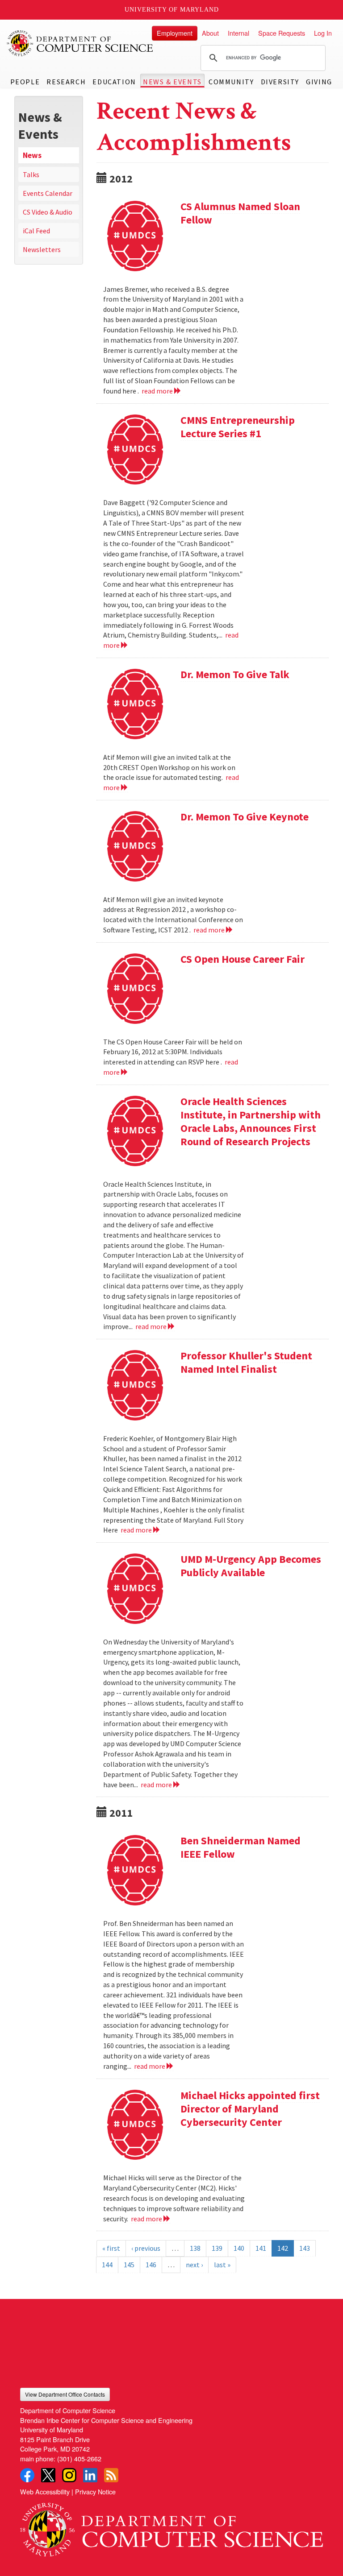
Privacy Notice (95, 2491)
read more (158, 391)
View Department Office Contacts (65, 2394)
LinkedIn (90, 2475)
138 (195, 2248)
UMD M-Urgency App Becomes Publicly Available (251, 1566)
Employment (175, 33)
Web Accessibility (45, 2491)
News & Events (172, 82)
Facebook (27, 2475)
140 (239, 2248)
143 (305, 2248)
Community (231, 82)
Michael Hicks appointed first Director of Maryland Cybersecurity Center (250, 2109)
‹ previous (146, 2248)
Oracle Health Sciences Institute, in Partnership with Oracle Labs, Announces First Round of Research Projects (251, 1121)
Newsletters (42, 249)
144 (107, 2265)
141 (261, 2248)
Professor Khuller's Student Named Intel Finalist (246, 1362)
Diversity (280, 82)
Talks (31, 174)
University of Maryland (172, 10)
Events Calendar (48, 193)
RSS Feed (111, 2475)
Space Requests (282, 33)
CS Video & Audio (48, 212)
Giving (319, 82)
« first (111, 2248)
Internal (238, 33)
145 (129, 2265)
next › (194, 2265)
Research (66, 82)
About (210, 33)
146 (151, 2265)
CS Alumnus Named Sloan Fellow (240, 213)
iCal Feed (36, 231)
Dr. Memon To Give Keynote (245, 817)
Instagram (69, 2475)
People (25, 82)
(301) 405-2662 (79, 2458)
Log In (323, 33)
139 (217, 2248)
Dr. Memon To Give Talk (235, 674)
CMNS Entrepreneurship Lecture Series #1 (238, 427)
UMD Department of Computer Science (80, 43)
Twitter (48, 2475)
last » (222, 2265)
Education (114, 82)
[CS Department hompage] (171, 2526)
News (32, 155)
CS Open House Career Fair (243, 959)
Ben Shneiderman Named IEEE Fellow (241, 1847)
